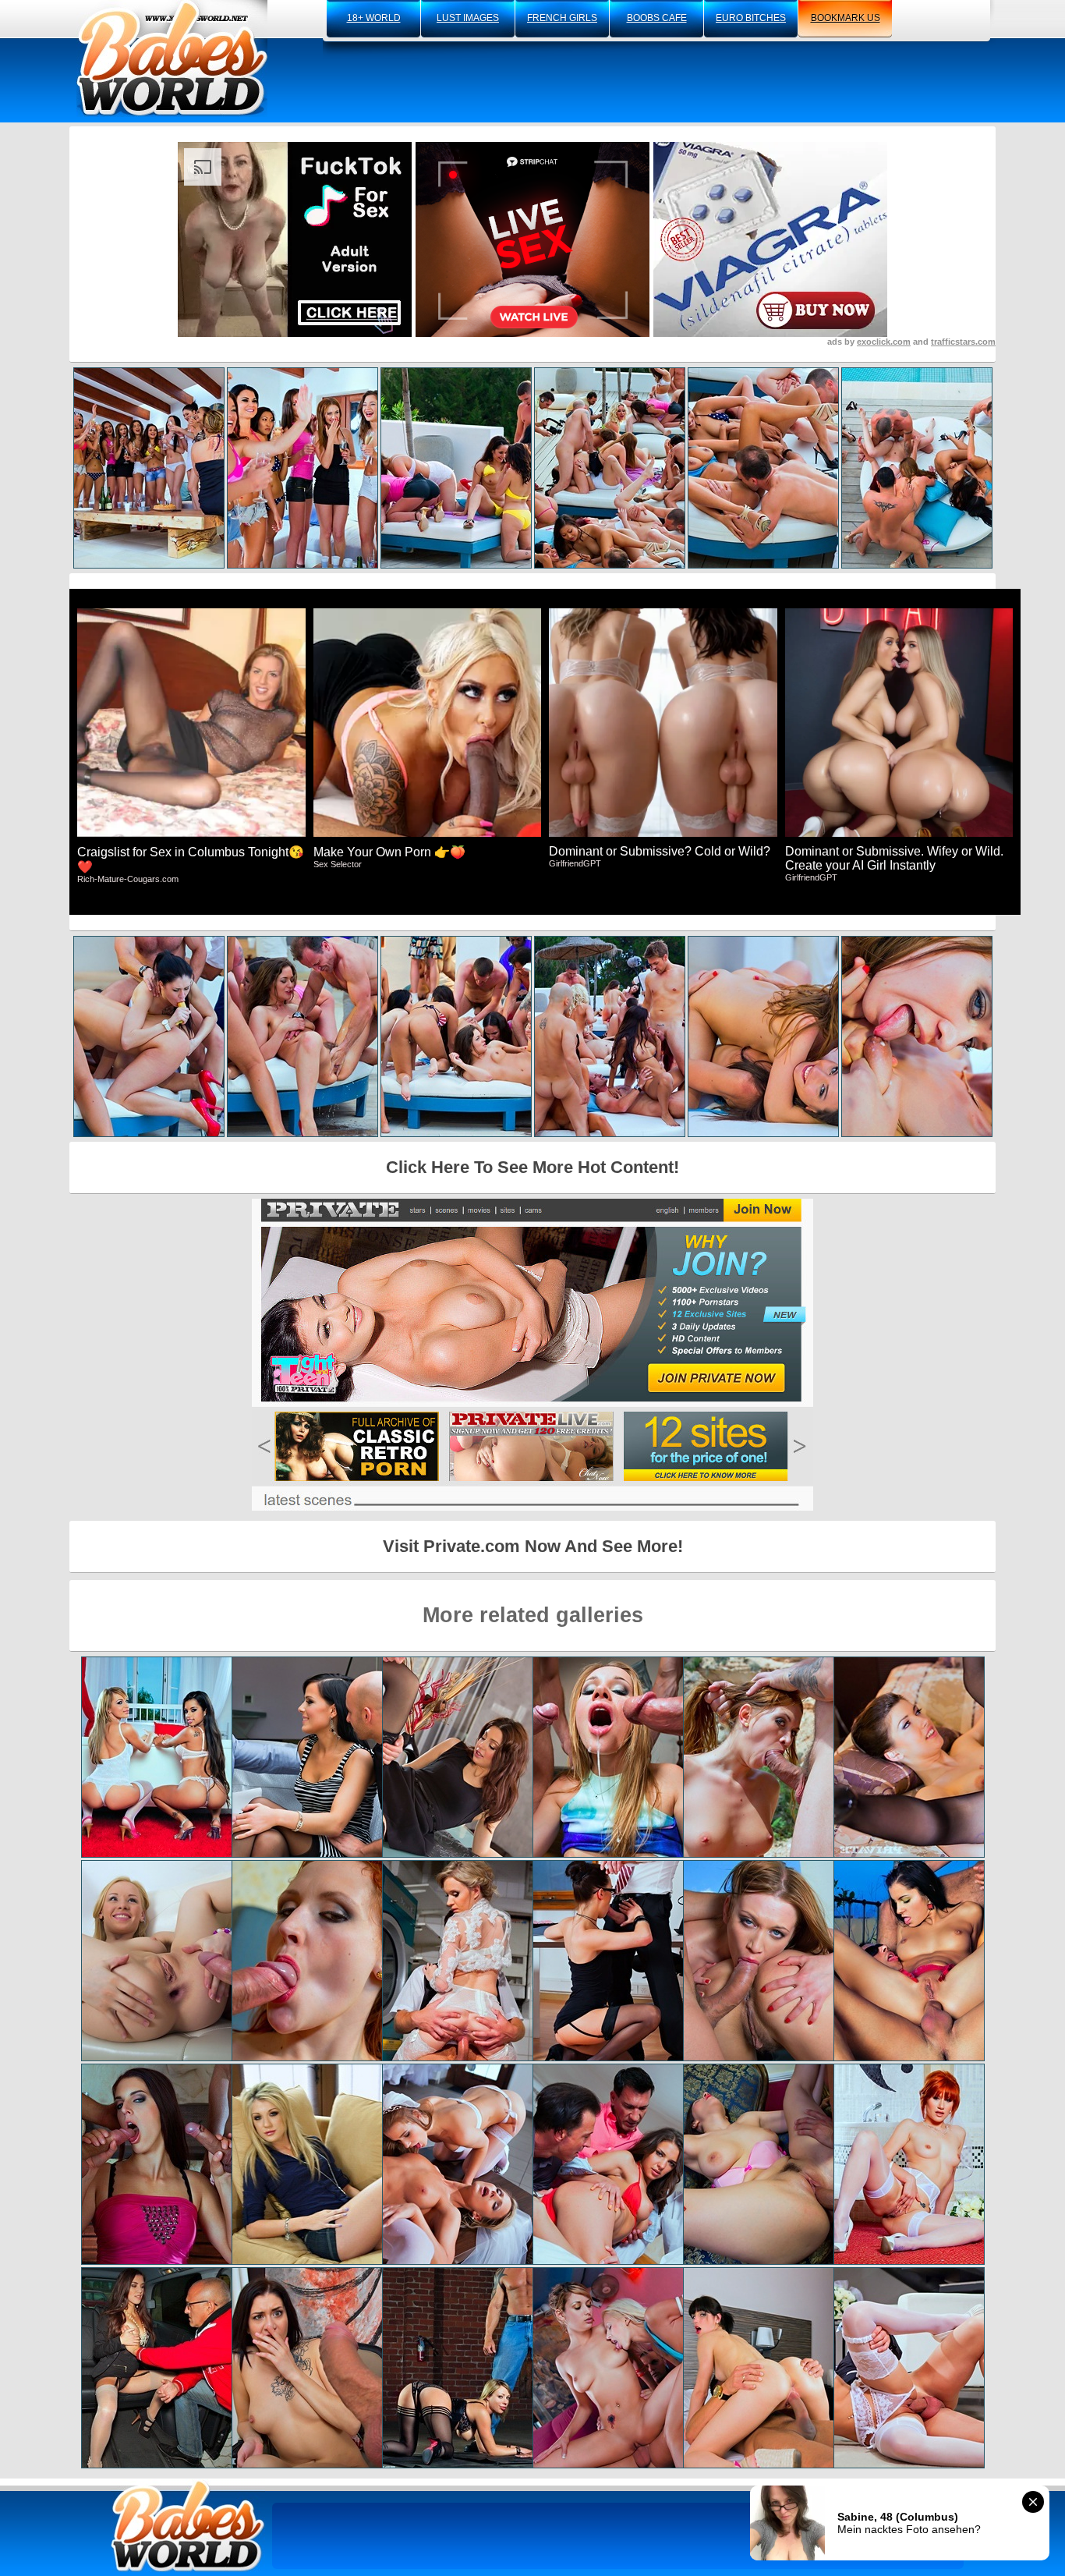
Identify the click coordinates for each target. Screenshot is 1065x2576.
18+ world (374, 18)
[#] (188, 2526)
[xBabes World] (172, 58)
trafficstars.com (963, 342)
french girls (562, 18)
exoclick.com (884, 342)
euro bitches (751, 18)
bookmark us (846, 18)
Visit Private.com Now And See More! (533, 1546)
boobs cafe (657, 18)
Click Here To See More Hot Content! (532, 1167)
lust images (468, 18)
